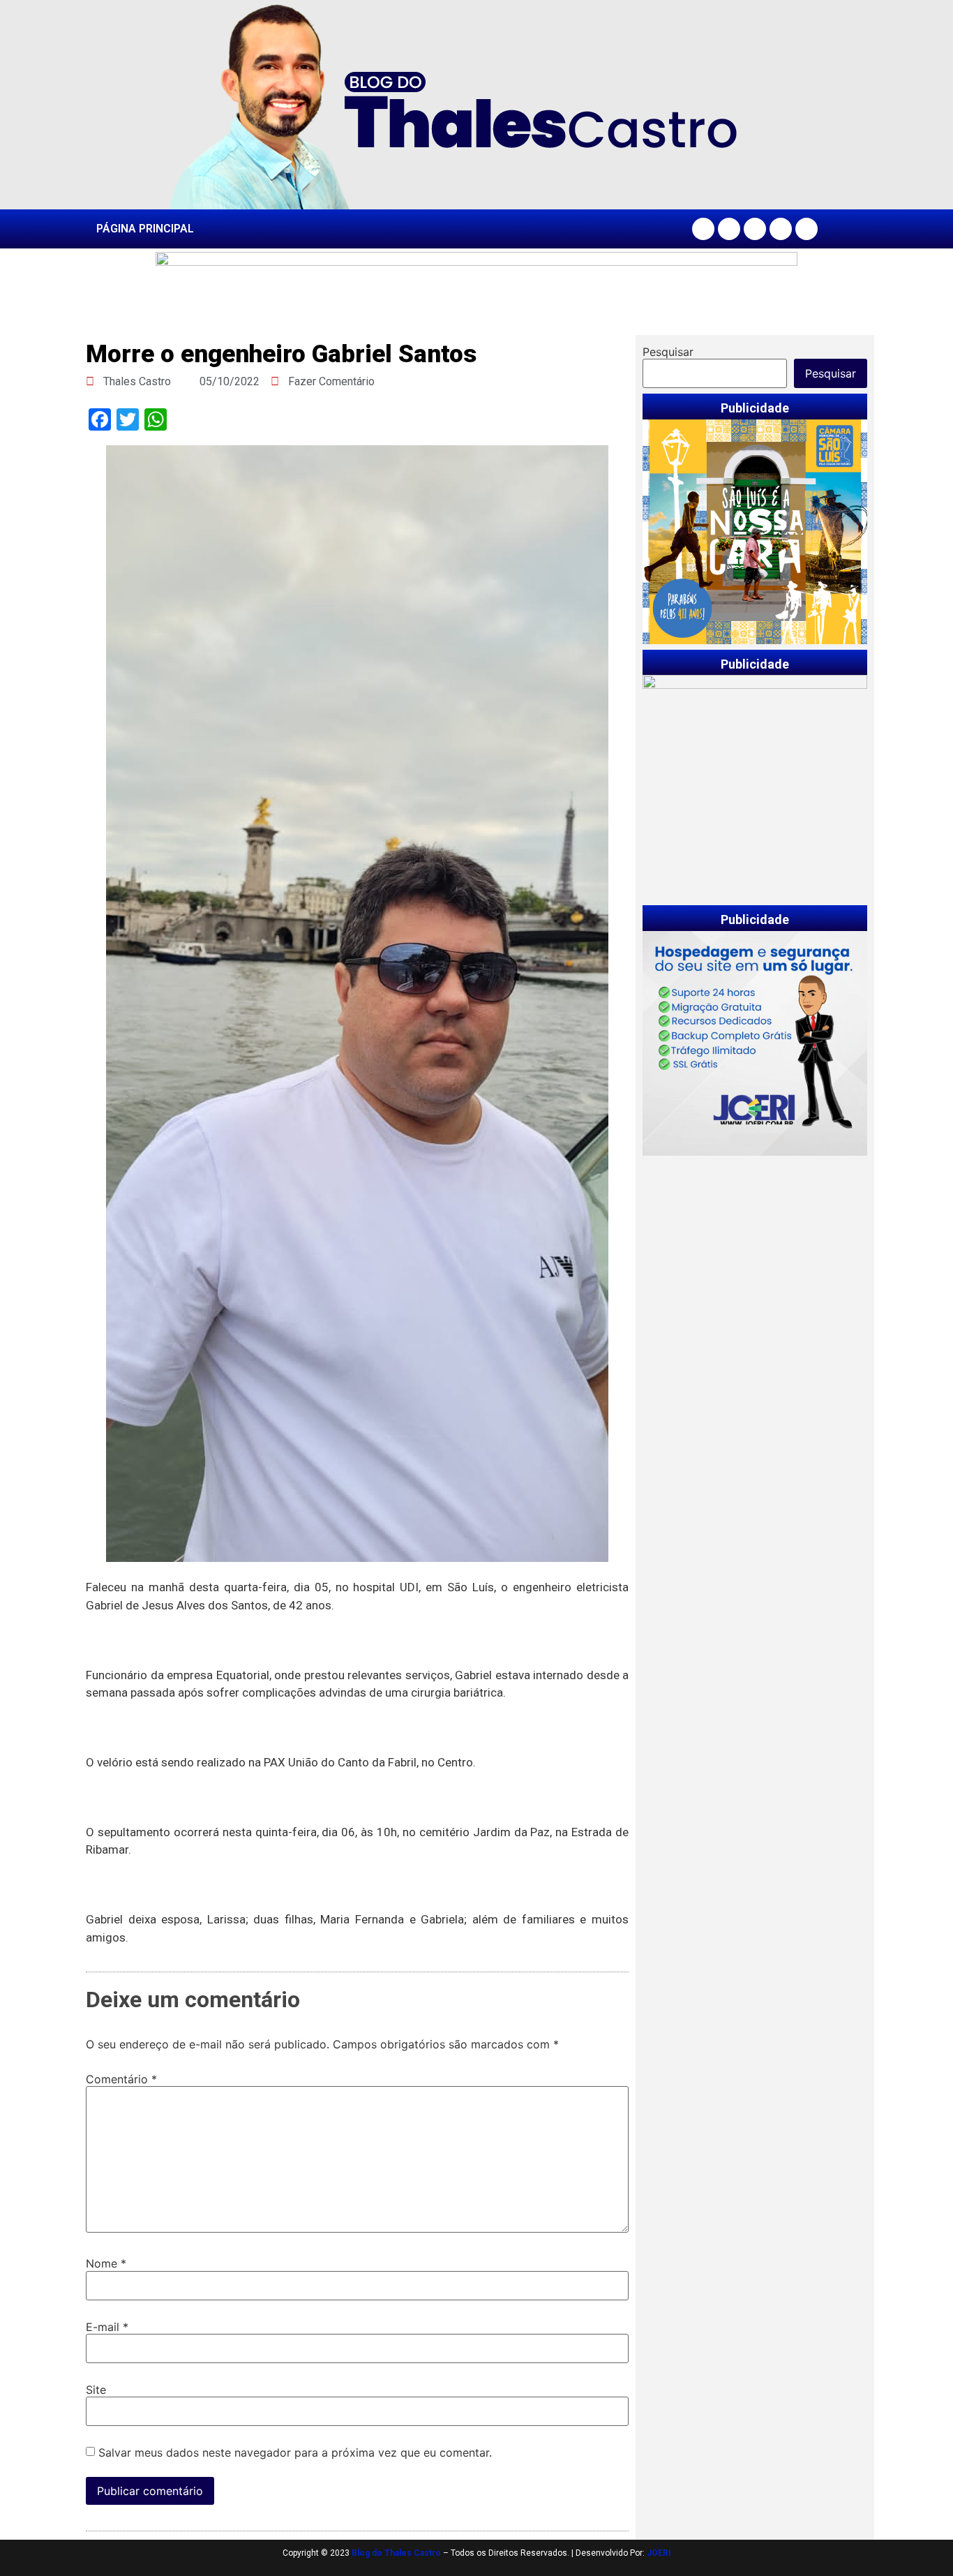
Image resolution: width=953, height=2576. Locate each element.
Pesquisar (668, 352)
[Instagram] (729, 229)
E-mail (107, 2327)
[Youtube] (781, 229)
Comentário (121, 2079)
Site (96, 2390)
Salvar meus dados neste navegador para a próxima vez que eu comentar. (295, 2452)
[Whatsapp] (806, 229)
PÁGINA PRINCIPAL (145, 229)
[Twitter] (755, 229)
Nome (106, 2263)
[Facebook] (703, 229)
